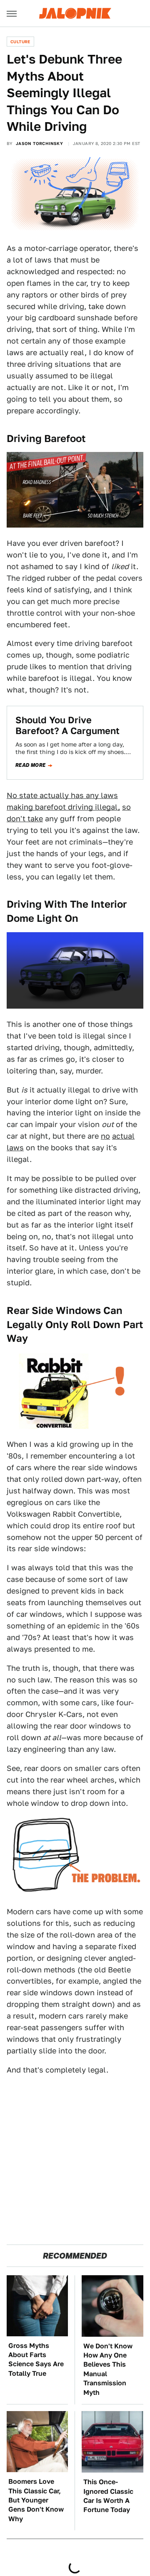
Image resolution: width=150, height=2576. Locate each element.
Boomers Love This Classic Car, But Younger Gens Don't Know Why (36, 2500)
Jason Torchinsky (39, 143)
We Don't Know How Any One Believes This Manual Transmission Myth (108, 2369)
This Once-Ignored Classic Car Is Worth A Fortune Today (108, 2496)
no (105, 1136)
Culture (20, 42)
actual (123, 1136)
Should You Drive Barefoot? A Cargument (67, 725)
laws (15, 1148)
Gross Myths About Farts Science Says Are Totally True (36, 2360)
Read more (31, 765)
